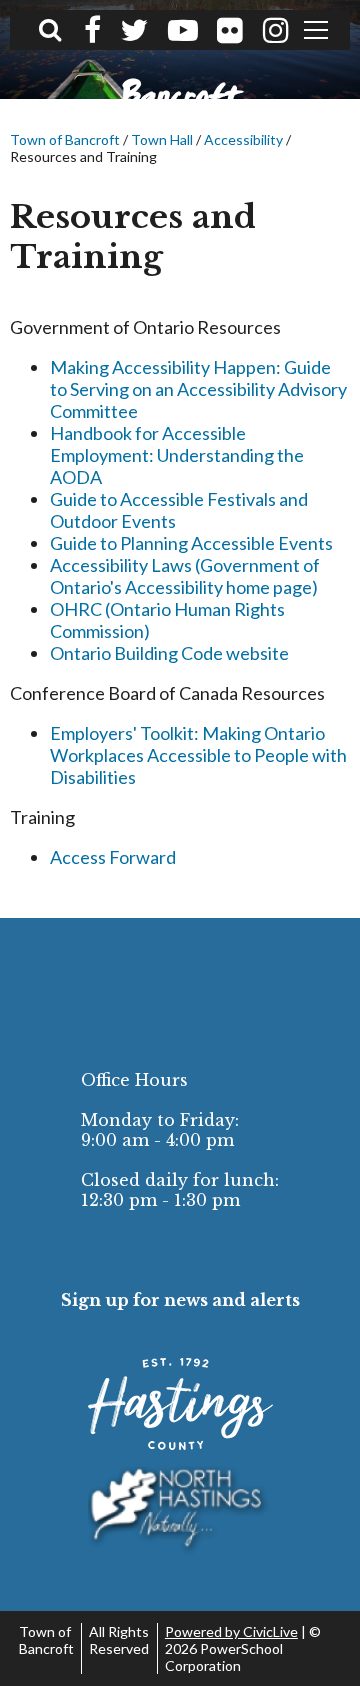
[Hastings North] (180, 1510)
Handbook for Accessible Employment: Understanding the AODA (177, 455)
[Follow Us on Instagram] (276, 30)
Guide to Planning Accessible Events (191, 543)
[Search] (50, 29)
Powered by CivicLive (231, 1631)
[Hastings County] (180, 1404)
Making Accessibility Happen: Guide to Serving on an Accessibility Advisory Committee (198, 389)
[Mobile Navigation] (317, 30)
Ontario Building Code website (169, 653)
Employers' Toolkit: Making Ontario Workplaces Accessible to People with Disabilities (198, 755)
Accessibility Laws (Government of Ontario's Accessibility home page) (185, 576)
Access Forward (113, 857)
